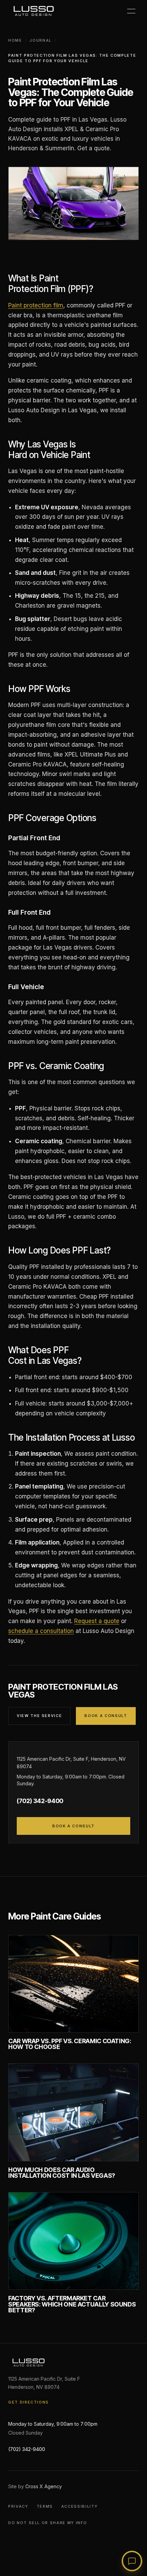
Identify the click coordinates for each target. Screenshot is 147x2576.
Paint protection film (36, 305)
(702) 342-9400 (40, 1801)
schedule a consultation (41, 1631)
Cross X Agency (44, 2486)
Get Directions (29, 2402)
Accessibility (79, 2506)
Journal (41, 40)
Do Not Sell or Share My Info (48, 2523)
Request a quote (97, 1621)
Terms (45, 2506)
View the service (39, 1716)
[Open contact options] (132, 2561)
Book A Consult (106, 1716)
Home (15, 40)
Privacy (18, 2506)
